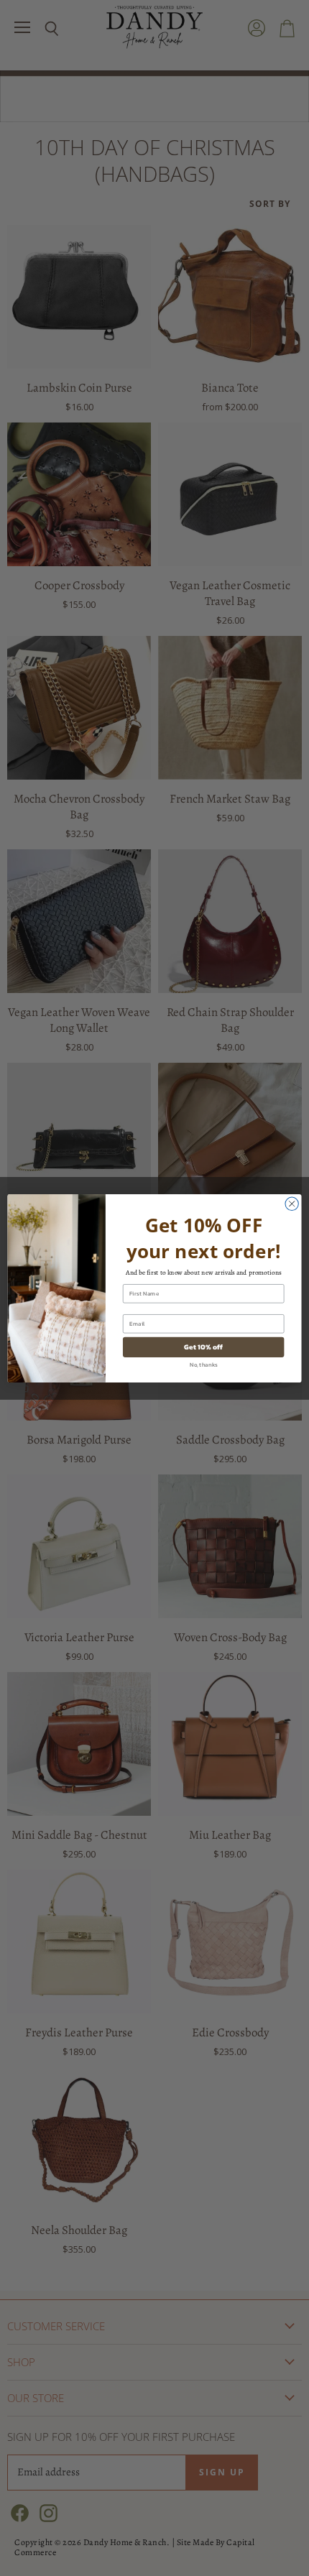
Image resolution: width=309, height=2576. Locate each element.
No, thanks (204, 1364)
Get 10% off (203, 1347)
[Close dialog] (292, 1204)
